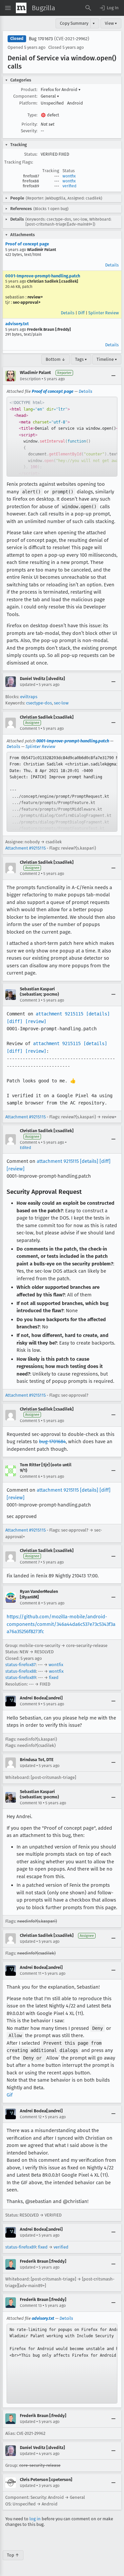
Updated (28, 685)
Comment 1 (30, 729)
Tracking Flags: (19, 162)
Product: (29, 90)
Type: (32, 115)
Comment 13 (31, 2306)
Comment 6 (30, 1476)
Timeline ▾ (107, 359)
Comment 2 (30, 874)
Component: (25, 96)
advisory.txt (17, 324)
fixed (54, 1677)
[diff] (15, 1021)
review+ (35, 297)
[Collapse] (113, 376)
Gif (10, 2095)
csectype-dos (39, 703)
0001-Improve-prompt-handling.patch (43, 276)
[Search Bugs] (88, 8)
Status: (31, 154)
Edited (25, 1148)
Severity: (29, 131)
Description (30, 379)
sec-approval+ (27, 302)
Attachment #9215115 (25, 848)
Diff (81, 313)
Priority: (29, 124)
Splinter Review (103, 313)
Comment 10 (31, 1803)
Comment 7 (30, 1562)
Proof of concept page (27, 244)
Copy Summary (74, 23)
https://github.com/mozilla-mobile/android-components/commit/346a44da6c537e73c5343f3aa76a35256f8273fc (61, 1624)
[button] (109, 8)
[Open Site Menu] (8, 8)
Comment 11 (31, 1973)
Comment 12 (31, 2117)
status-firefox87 (21, 1665)
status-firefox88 (21, 1671)
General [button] (50, 96)
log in (35, 2519)
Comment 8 (30, 1603)
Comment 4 (30, 1142)
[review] (36, 1021)
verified (69, 186)
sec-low (61, 703)
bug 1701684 (52, 1442)
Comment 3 (30, 1000)
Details (112, 265)
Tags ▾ (81, 359)
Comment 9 (30, 1704)
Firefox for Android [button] (61, 90)
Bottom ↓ (56, 359)
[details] (98, 1014)
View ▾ (111, 23)
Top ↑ (13, 2555)
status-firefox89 (21, 1677)
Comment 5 (30, 1421)
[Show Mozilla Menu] (21, 8)
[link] (62, 437)
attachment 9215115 (60, 1014)
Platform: (28, 103)
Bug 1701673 (41, 39)
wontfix (69, 176)
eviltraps (29, 697)
